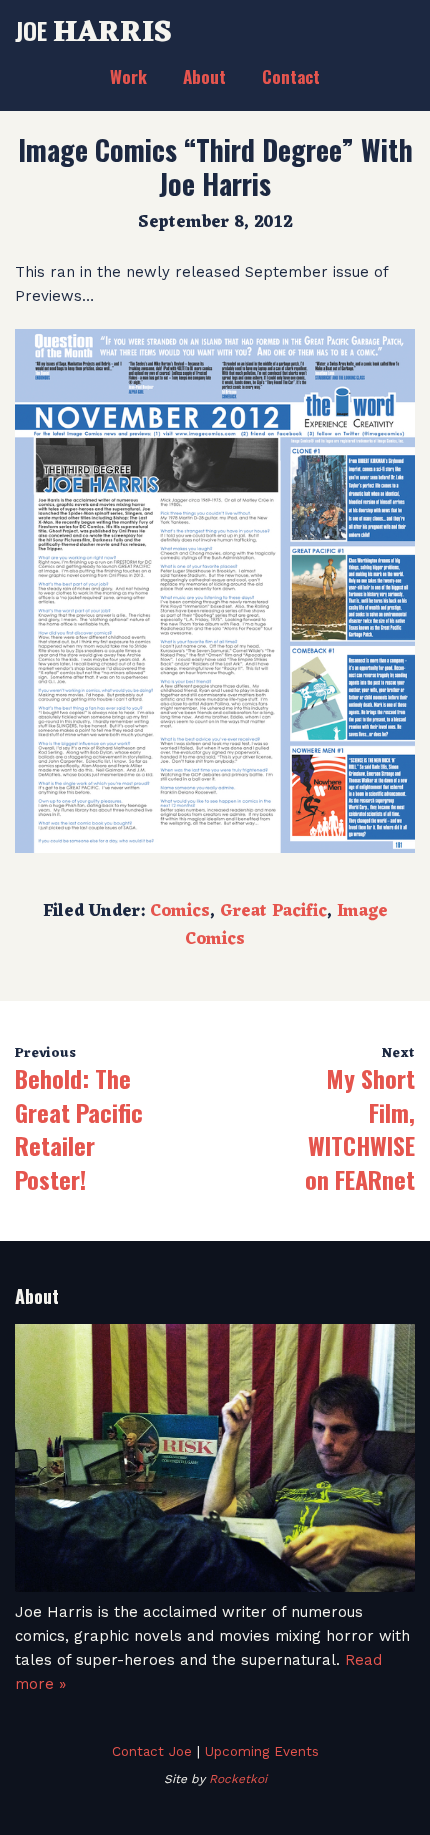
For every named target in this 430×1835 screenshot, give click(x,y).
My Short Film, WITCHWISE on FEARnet (360, 1128)
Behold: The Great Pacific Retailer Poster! (79, 1128)
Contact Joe (152, 1751)
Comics (180, 912)
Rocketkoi (238, 1779)
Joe (93, 30)
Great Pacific (273, 912)
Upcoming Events (262, 1751)
